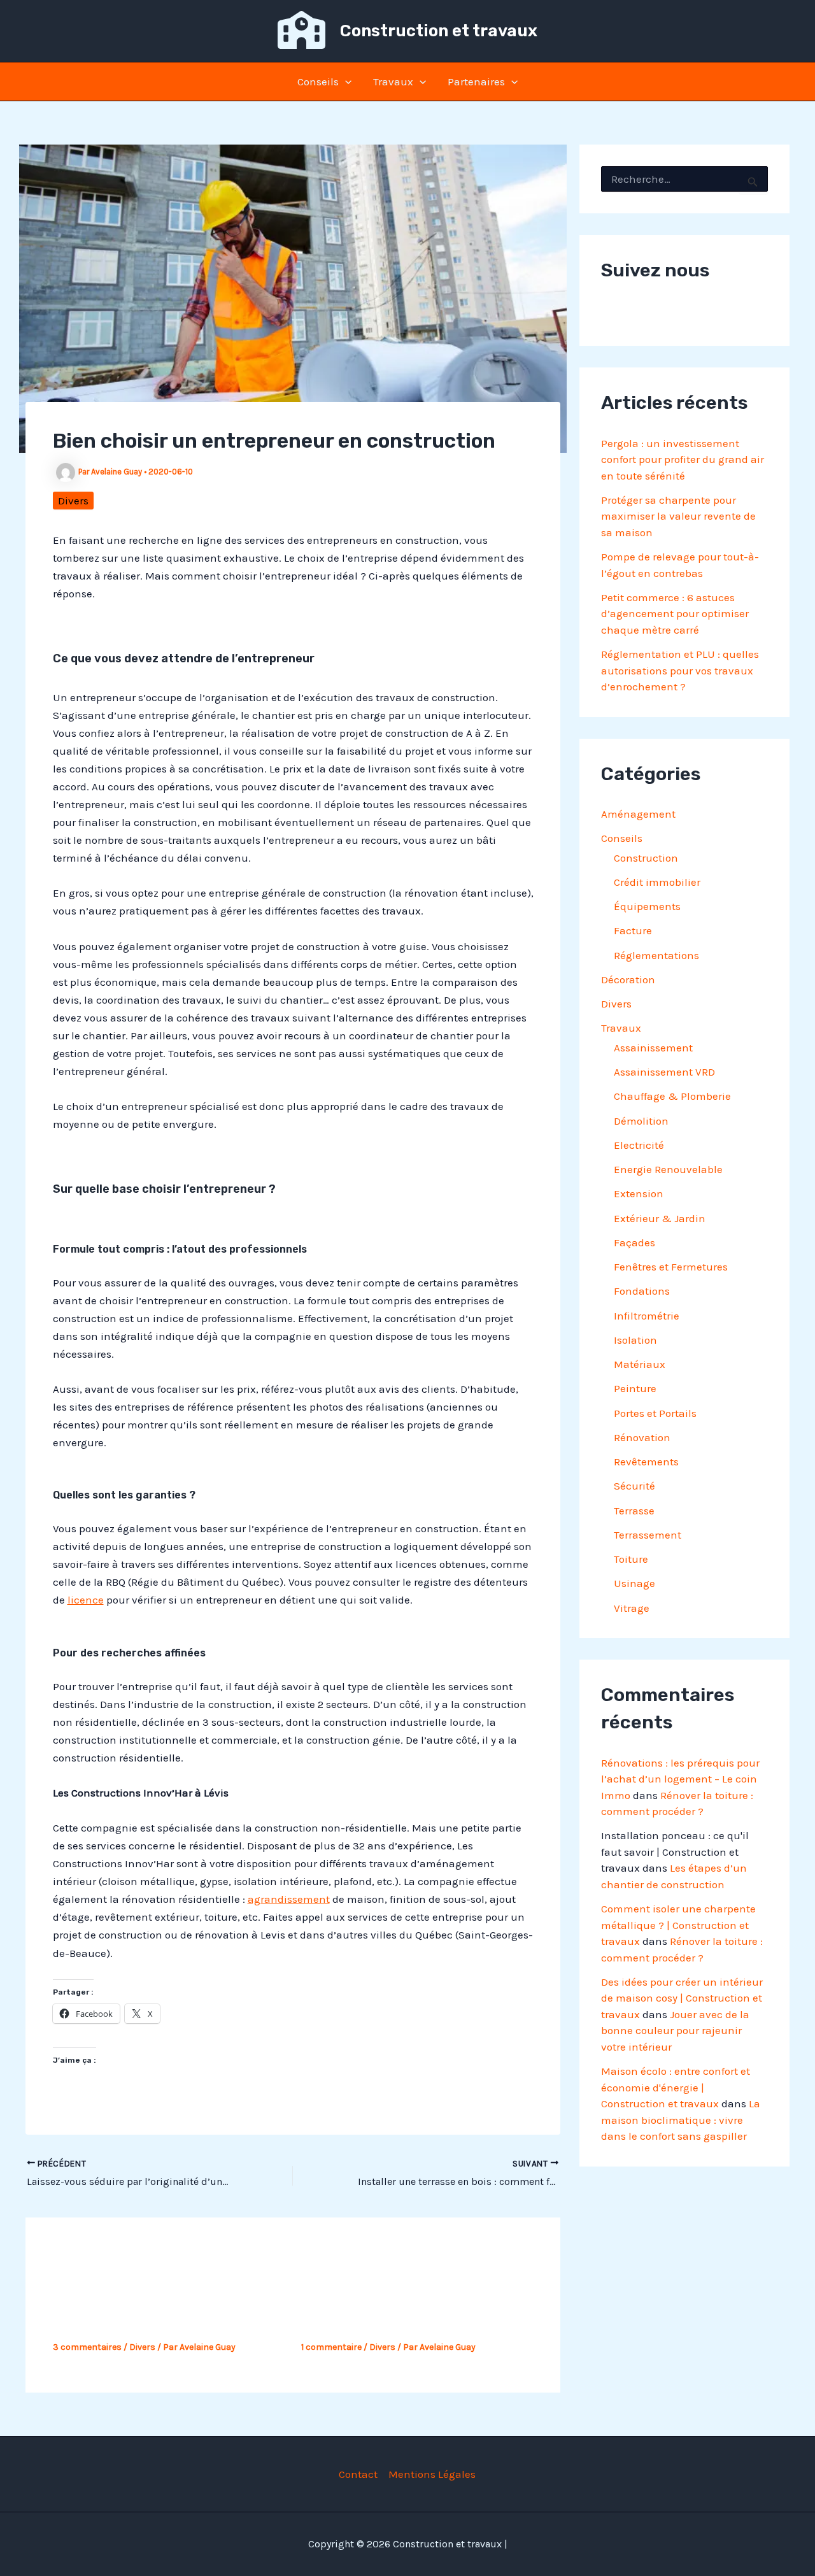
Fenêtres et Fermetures (671, 1267)
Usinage (634, 1583)
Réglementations (656, 955)
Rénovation (642, 1437)
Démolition (641, 1121)
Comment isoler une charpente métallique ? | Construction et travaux (678, 1925)
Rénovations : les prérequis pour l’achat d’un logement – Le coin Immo (680, 1779)
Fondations (642, 1291)
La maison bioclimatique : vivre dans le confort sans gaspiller (681, 2120)
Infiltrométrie (647, 1316)
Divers (73, 501)
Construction (646, 858)
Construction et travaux (439, 31)
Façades (634, 1242)
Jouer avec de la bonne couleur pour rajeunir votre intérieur (675, 2031)
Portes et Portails (655, 1413)
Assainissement (653, 1048)
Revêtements (646, 1462)
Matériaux (640, 1364)
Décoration (628, 979)
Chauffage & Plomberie (672, 1096)
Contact (358, 2474)
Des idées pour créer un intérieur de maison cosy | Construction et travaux (682, 1998)
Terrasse (634, 1511)
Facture (633, 930)
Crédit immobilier (657, 882)
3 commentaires (87, 2347)
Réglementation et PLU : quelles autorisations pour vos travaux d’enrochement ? (680, 670)
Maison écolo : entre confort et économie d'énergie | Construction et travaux (676, 2087)
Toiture (631, 1559)
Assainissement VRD (664, 1072)
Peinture (635, 1388)
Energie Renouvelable (668, 1169)
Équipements (647, 906)
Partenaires (476, 82)
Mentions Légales (432, 2474)
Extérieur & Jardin (660, 1218)
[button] (345, 82)
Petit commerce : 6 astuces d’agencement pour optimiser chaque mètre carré (675, 614)
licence (86, 1600)
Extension (639, 1193)
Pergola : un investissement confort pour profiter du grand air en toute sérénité (683, 459)
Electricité (639, 1145)
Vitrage (632, 1608)
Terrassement (648, 1535)
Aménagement (638, 814)
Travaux (393, 82)
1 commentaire (331, 2347)
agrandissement (289, 1899)
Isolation (635, 1340)
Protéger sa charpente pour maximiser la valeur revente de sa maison (678, 516)
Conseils (318, 82)
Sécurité (634, 1486)
